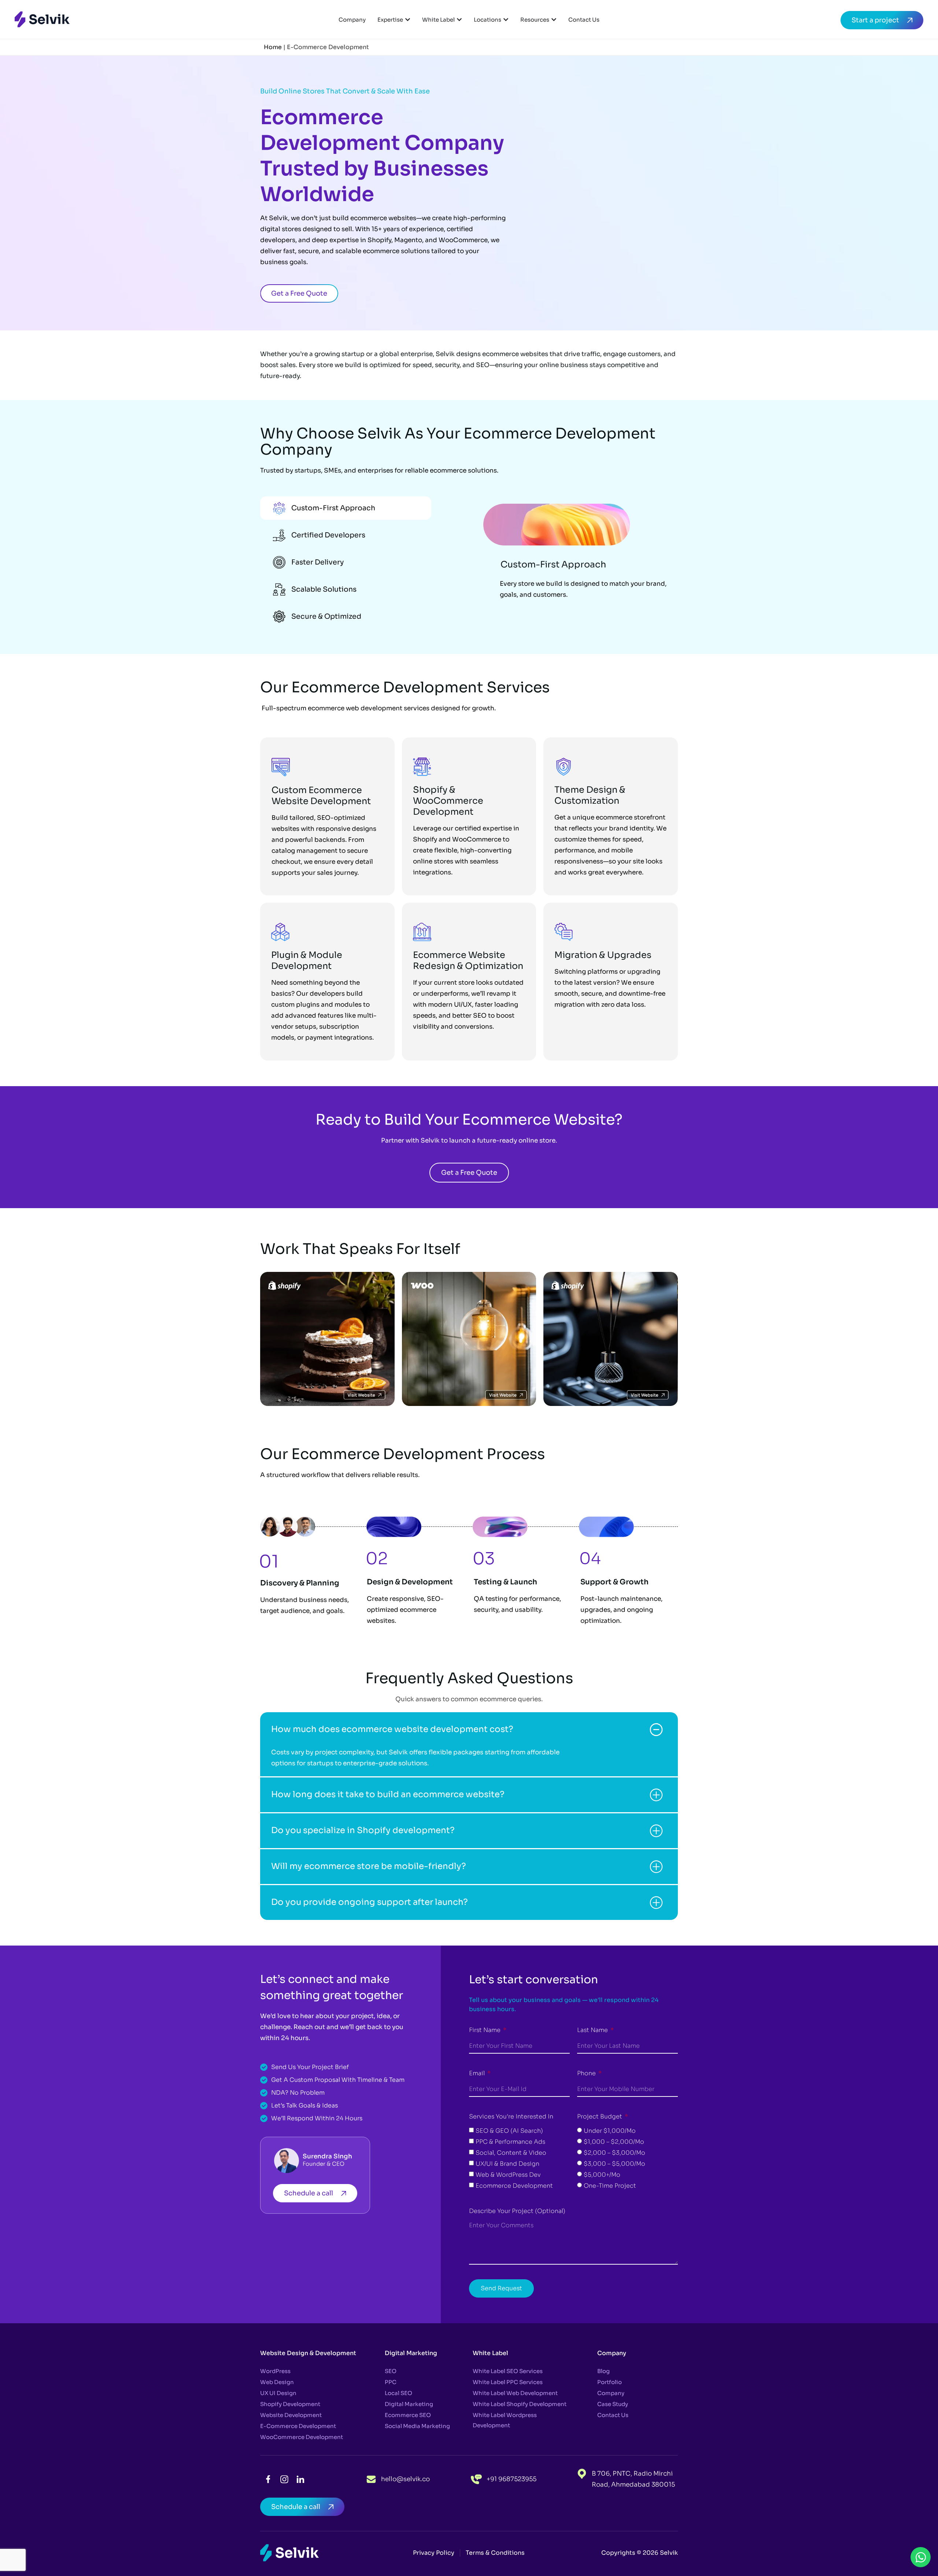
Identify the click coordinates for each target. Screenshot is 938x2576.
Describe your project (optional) (517, 2211)
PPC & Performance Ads (510, 2142)
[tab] (346, 508)
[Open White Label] (459, 20)
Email (478, 2073)
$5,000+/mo (602, 2175)
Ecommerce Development (514, 2186)
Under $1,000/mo (610, 2131)
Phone (587, 2073)
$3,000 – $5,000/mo (614, 2164)
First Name (485, 2030)
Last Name (593, 2030)
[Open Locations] (506, 20)
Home (273, 47)
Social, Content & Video (511, 2153)
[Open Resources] (554, 20)
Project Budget (600, 2116)
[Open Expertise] (408, 20)
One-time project (610, 2186)
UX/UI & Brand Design (507, 2164)
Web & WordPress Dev (508, 2175)
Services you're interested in (511, 2116)
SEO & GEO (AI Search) (509, 2131)
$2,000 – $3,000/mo (614, 2153)
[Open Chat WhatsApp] (921, 2557)
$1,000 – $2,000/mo (614, 2142)
